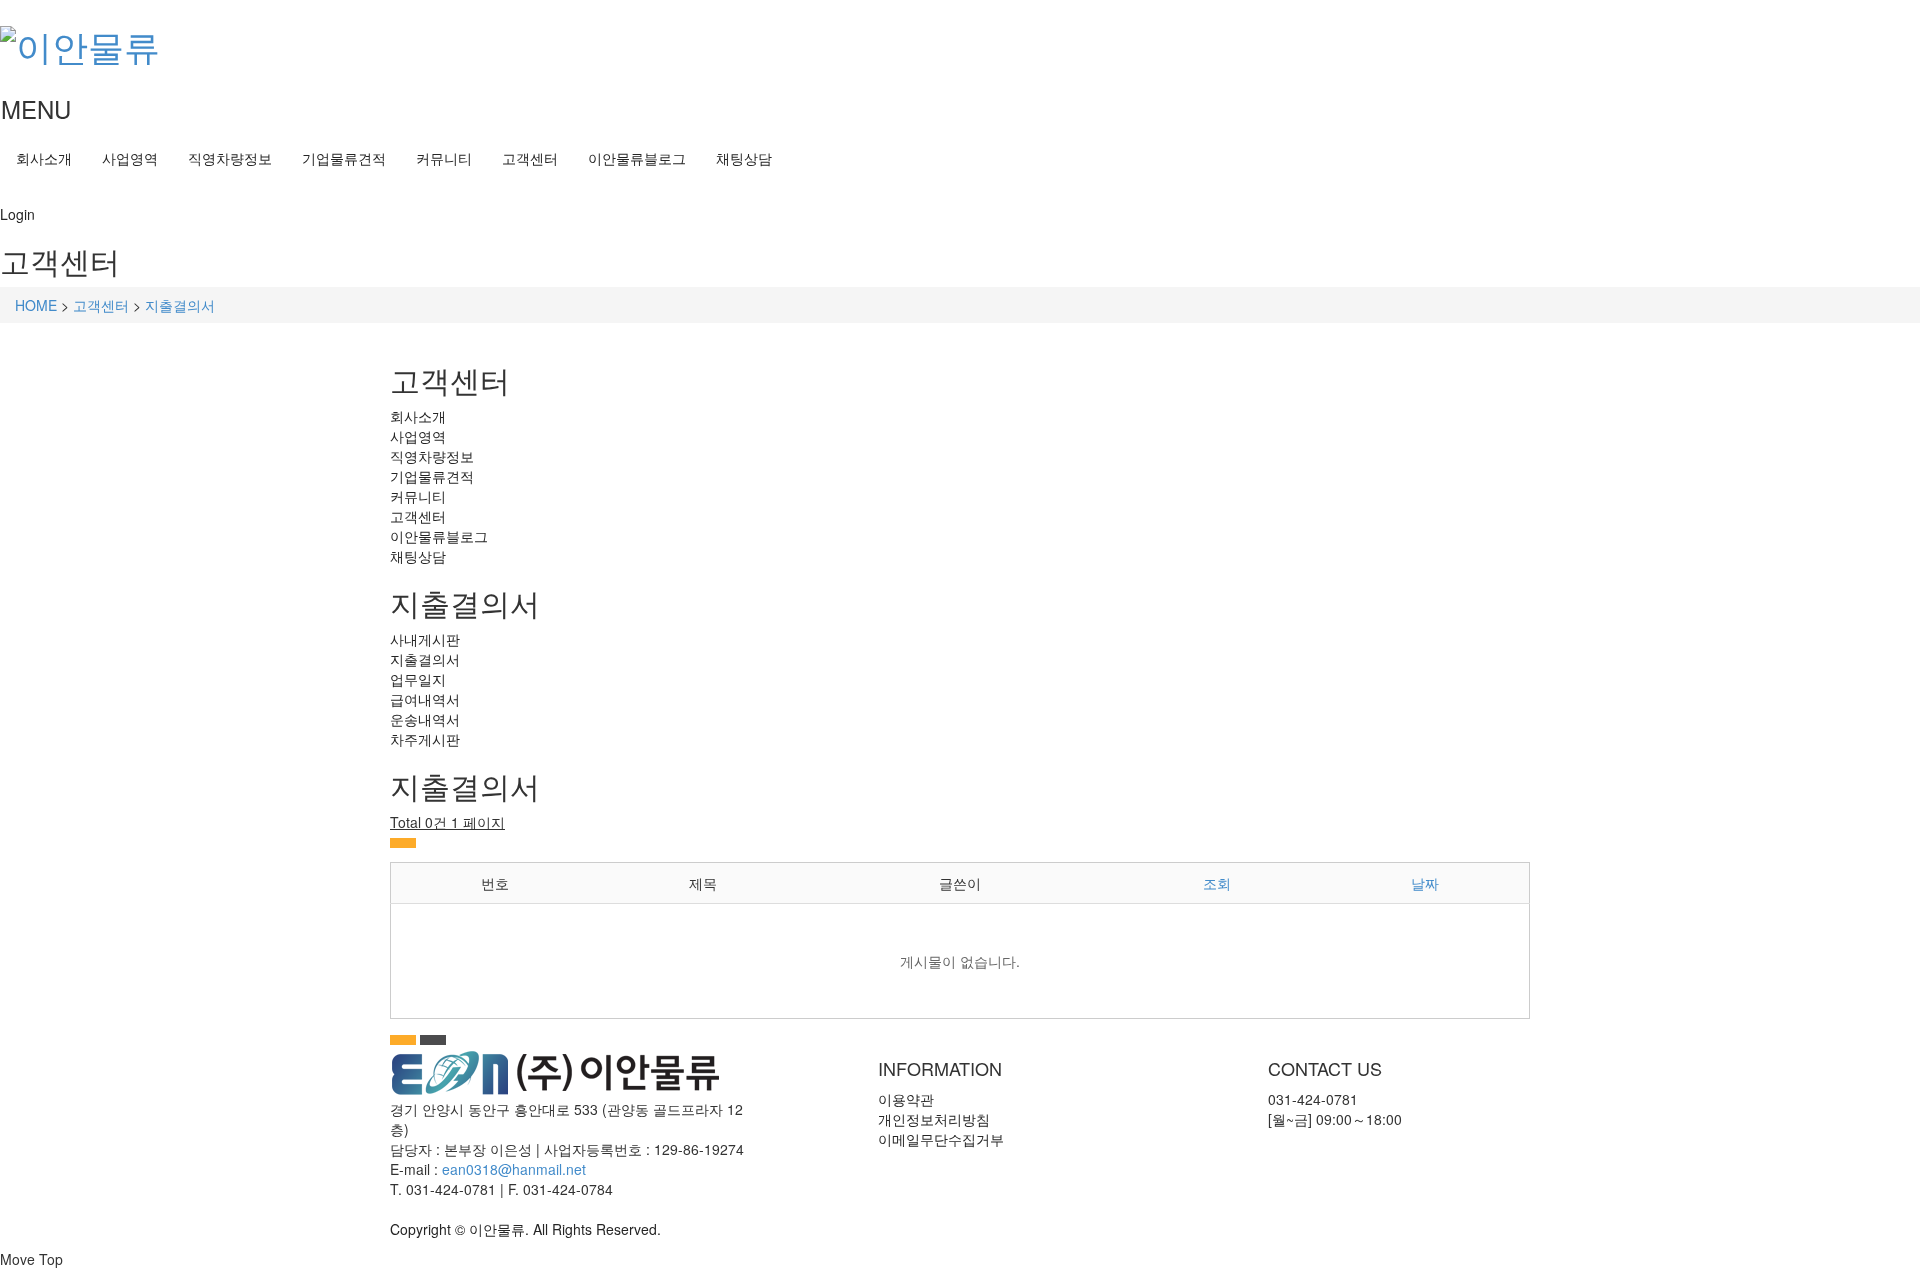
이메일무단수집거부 (941, 1139)
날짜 (1425, 883)
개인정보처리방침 (934, 1119)
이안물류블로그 (637, 158)
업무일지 (418, 679)
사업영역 (130, 158)
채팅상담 (744, 158)
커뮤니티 (444, 158)
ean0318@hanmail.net (514, 1169)
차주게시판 (425, 739)
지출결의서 (180, 305)
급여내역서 (425, 699)
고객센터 (530, 158)
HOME (36, 305)
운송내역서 (425, 719)
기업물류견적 (344, 158)
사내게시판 (425, 639)
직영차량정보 (230, 158)
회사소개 (44, 158)
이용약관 (906, 1099)
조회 (1217, 883)
